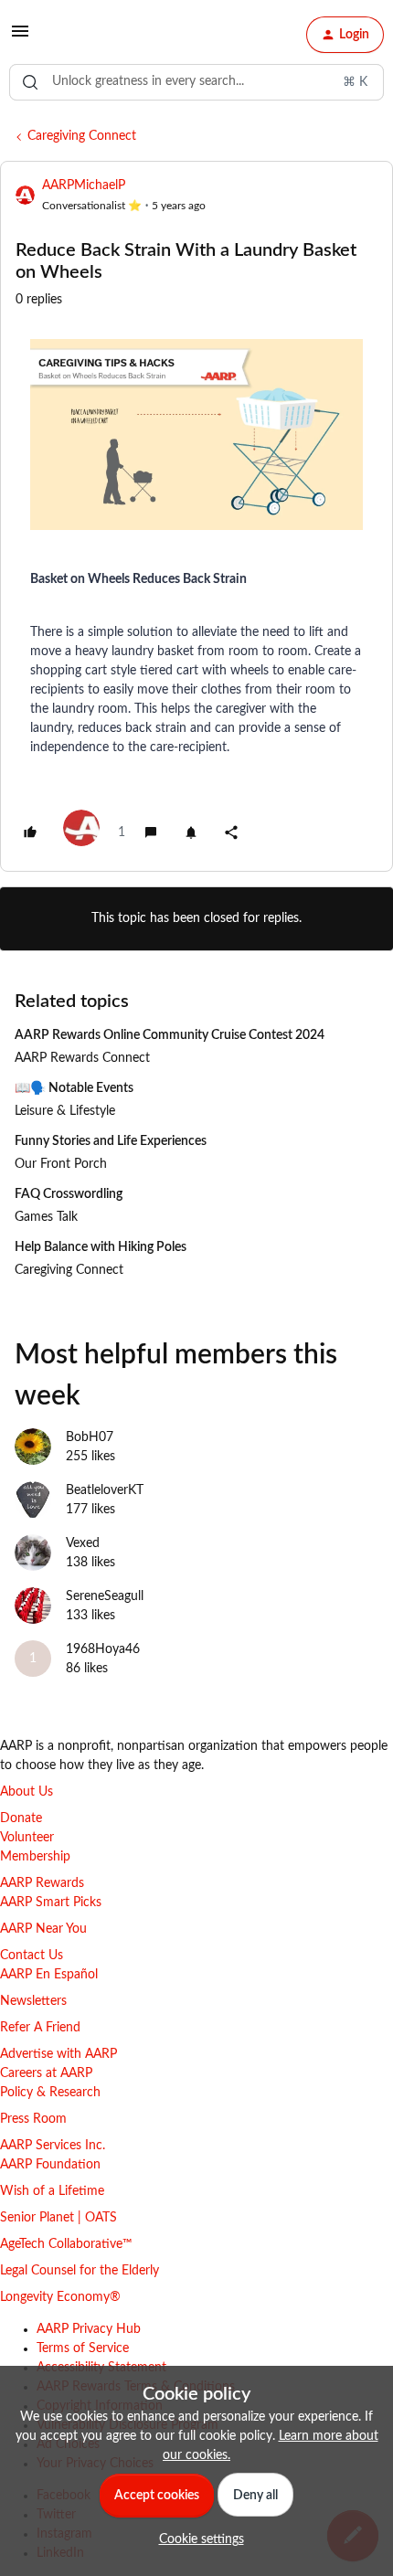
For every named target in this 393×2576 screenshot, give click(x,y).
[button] (20, 38)
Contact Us (32, 1956)
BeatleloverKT (105, 1490)
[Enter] (30, 82)
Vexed (83, 1543)
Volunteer (27, 1838)
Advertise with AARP (58, 2054)
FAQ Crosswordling (69, 1194)
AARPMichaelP (84, 186)
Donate (21, 1818)
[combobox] (196, 82)
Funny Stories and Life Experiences (111, 1141)
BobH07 (90, 1437)
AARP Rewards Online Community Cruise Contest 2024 (170, 1035)
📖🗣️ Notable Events (74, 1088)
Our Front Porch (61, 1164)
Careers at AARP (46, 2073)
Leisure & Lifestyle (65, 1111)
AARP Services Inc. (53, 2146)
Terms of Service (83, 2348)
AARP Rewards (42, 1883)
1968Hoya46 (103, 1649)
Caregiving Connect (82, 136)
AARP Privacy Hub (89, 2329)
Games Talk (46, 1217)
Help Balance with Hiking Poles (101, 1247)
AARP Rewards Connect (82, 1058)
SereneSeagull (105, 1596)
